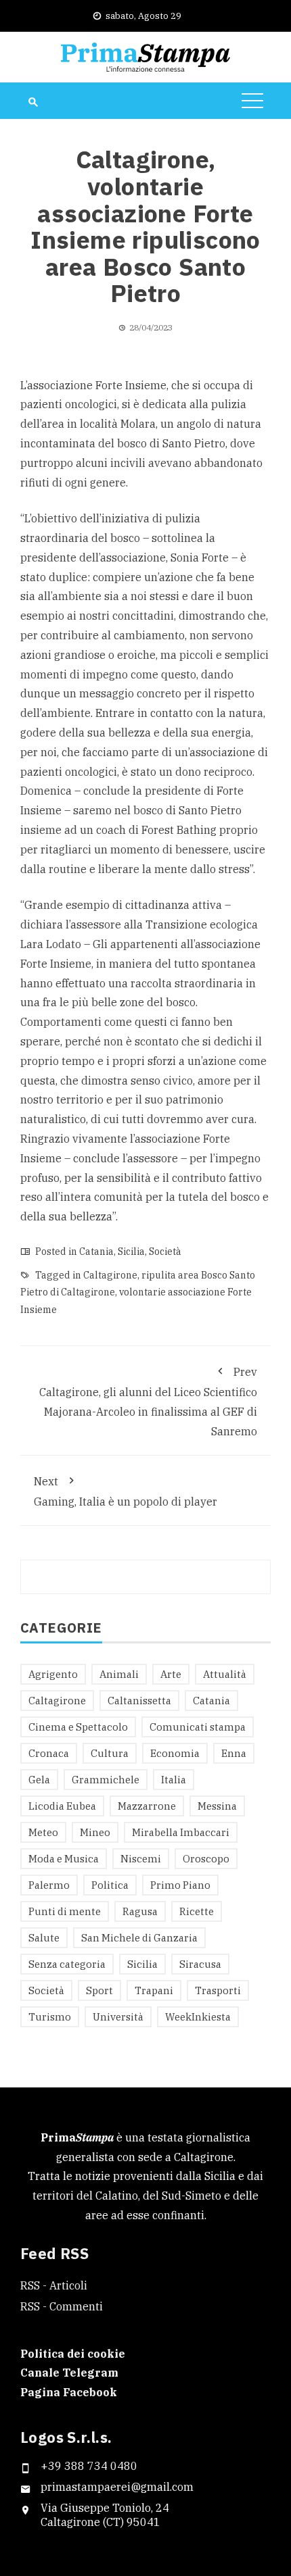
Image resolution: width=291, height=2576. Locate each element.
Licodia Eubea (62, 1806)
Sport (99, 1990)
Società (165, 1252)
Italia (174, 1780)
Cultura (110, 1753)
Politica (110, 1885)
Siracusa (200, 1964)
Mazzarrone (147, 1806)
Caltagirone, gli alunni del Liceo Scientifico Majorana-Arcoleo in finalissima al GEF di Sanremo (148, 1402)
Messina (217, 1806)
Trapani (154, 1990)
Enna (234, 1753)
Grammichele (106, 1780)
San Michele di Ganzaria (139, 1938)
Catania (96, 1252)
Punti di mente (65, 1911)
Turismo (50, 2017)
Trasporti (218, 1990)
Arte (171, 1674)
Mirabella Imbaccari (181, 1832)
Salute (44, 1938)
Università (118, 2017)
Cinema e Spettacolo (78, 1727)
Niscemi (141, 1859)
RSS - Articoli (54, 2285)
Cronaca (49, 1753)
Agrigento (53, 1674)
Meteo (43, 1832)
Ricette (197, 1911)
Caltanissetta (139, 1701)
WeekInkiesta (198, 2017)
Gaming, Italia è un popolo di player (126, 1492)
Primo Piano (180, 1885)
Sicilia (131, 1252)
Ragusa (140, 1911)
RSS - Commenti (62, 2306)
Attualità (225, 1674)
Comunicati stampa (198, 1727)
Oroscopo (206, 1859)
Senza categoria (67, 1964)
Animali (119, 1674)
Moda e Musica (64, 1859)
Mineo (95, 1832)
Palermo (49, 1885)
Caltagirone (110, 1275)
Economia (175, 1753)
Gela (39, 1780)
